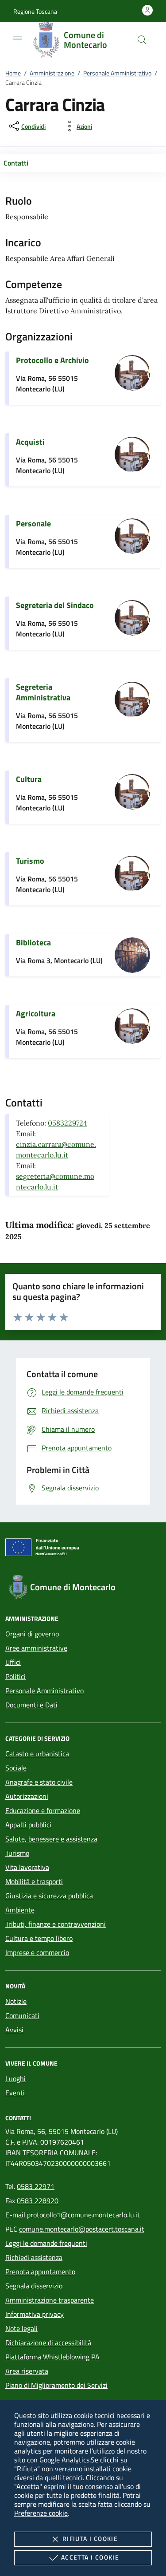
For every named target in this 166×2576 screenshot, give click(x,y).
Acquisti (30, 442)
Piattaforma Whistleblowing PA (52, 2357)
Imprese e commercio (37, 1952)
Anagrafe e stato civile (39, 1782)
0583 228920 (38, 2201)
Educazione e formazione (43, 1810)
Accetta (90, 2557)
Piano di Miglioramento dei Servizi (56, 2385)
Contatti (16, 163)
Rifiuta (90, 2538)
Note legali (21, 2328)
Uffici (13, 1662)
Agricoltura (36, 1013)
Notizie (16, 2001)
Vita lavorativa (27, 1867)
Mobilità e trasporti (34, 1881)
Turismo (30, 861)
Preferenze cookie (41, 2513)
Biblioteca (33, 942)
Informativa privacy (35, 2314)
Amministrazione (52, 73)
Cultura (29, 779)
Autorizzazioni (27, 1796)
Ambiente (20, 1910)
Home (13, 73)
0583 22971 (36, 2186)
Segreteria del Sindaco (55, 605)
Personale (33, 523)
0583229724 (68, 1123)
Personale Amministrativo (117, 73)
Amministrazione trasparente (50, 2300)
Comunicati (22, 2015)
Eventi (15, 2093)
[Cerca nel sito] (142, 40)
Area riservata (27, 2371)
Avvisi (14, 2030)
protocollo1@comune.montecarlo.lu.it (83, 2215)
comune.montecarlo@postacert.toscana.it (82, 2229)
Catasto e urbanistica (37, 1754)
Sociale (16, 1768)
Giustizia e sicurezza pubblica (49, 1896)
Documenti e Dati (31, 1705)
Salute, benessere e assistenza (51, 1839)
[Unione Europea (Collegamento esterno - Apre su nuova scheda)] (83, 1549)
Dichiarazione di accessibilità (48, 2343)
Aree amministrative (36, 1648)
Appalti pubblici (28, 1825)
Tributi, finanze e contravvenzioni (56, 1924)
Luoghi (15, 2078)
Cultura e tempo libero (39, 1938)
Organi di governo (32, 1634)
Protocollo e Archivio (52, 360)
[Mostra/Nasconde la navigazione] (18, 39)
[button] (35, 11)
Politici (15, 1676)
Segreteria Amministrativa (43, 692)
